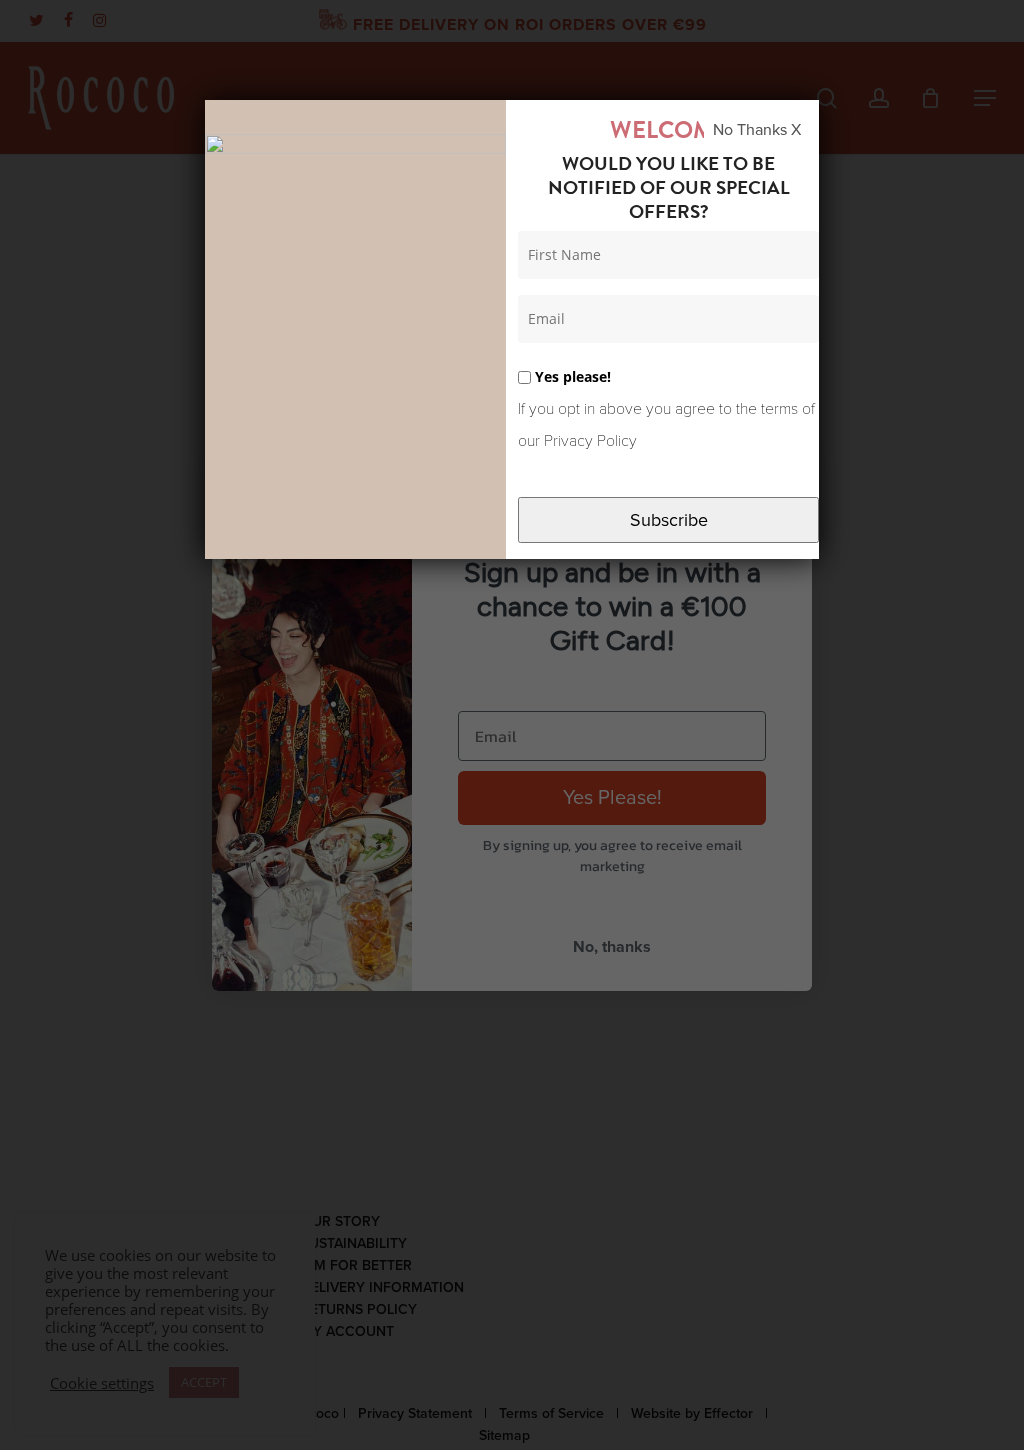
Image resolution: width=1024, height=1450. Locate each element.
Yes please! (571, 376)
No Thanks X (757, 130)
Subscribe (669, 520)
